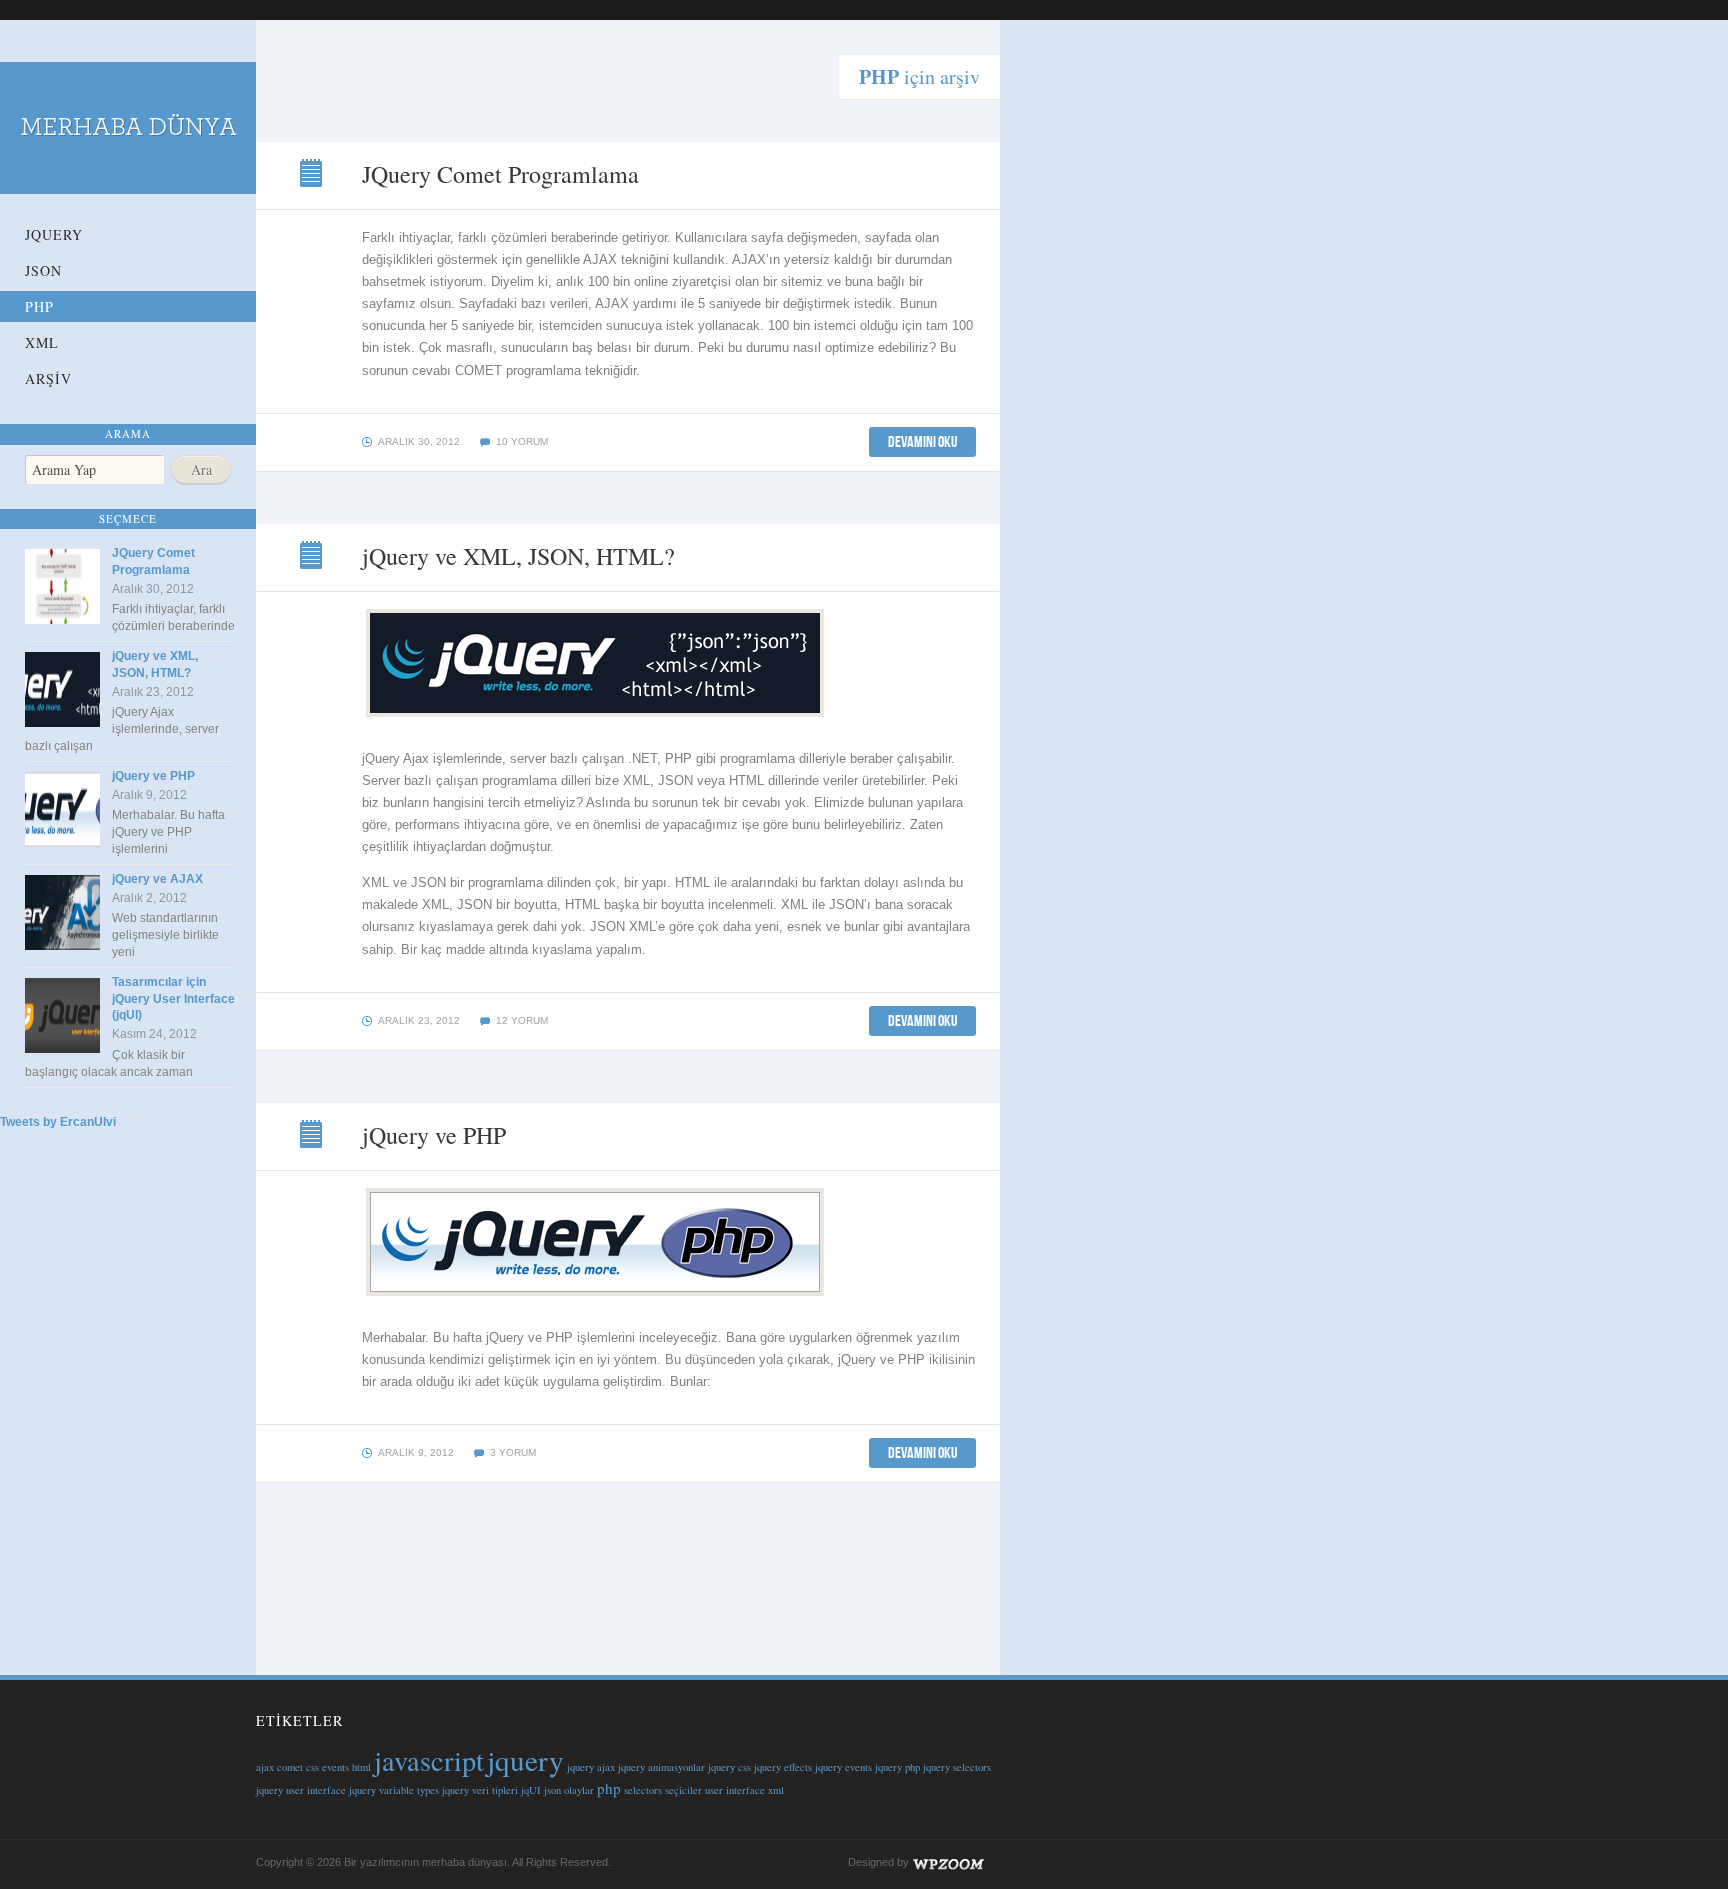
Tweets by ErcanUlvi (58, 1122)
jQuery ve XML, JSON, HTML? (313, 557)
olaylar (579, 1790)
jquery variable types (394, 1790)
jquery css (729, 1767)
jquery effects (783, 1767)
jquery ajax (591, 1767)
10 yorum (522, 441)
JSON (43, 270)
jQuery (54, 234)
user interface (735, 1790)
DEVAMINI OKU (922, 441)
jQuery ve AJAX (157, 879)
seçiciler (683, 1790)
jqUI (531, 1790)
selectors (643, 1790)
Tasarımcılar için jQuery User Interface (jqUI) (173, 999)
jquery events (843, 1767)
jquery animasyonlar (661, 1767)
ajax (265, 1767)
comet (290, 1767)
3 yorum (513, 1452)
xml (776, 1790)
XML (42, 342)
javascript (429, 1760)
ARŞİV (48, 378)
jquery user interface (301, 1790)
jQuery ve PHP (153, 776)
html (361, 1767)
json (552, 1790)
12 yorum (522, 1020)
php (609, 1788)
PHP (39, 306)
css (312, 1767)
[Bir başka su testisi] (128, 152)
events (335, 1767)
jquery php (897, 1767)
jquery (525, 1759)
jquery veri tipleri (480, 1790)
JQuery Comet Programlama (313, 175)
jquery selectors (957, 1767)
